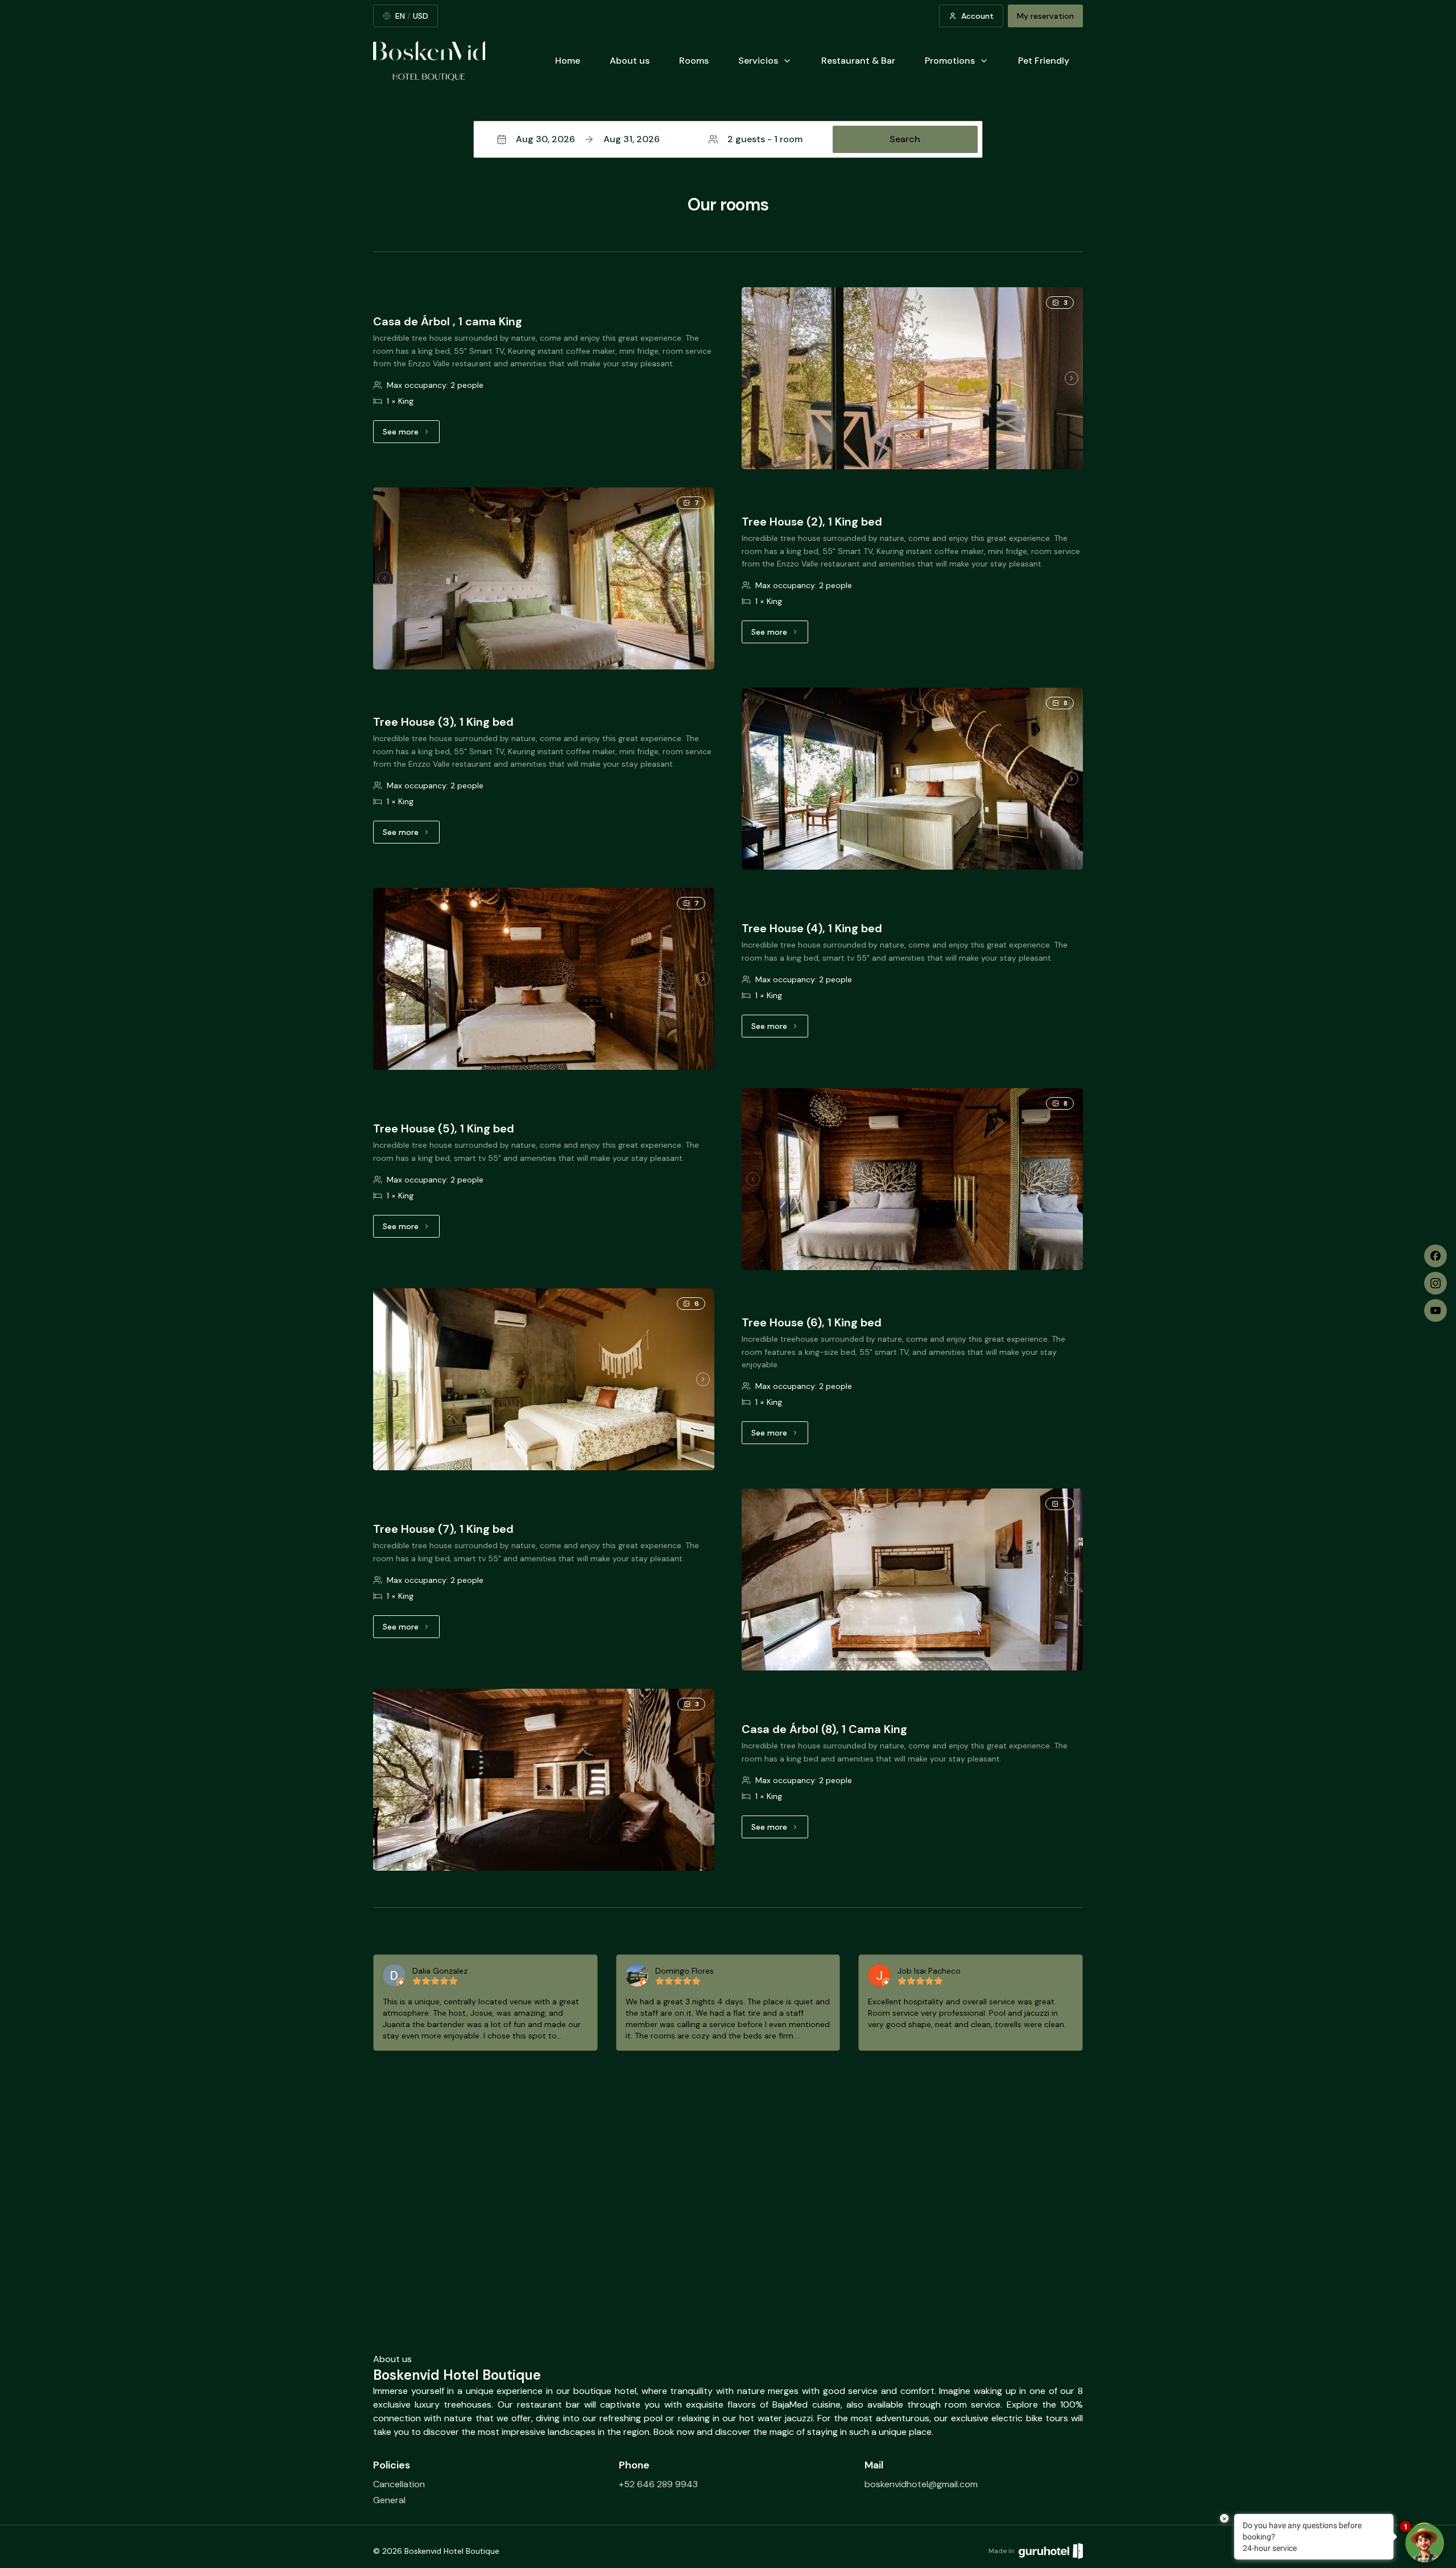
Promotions (950, 61)
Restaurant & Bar (858, 61)
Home (568, 61)
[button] (728, 139)
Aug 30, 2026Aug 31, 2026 (588, 139)
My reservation (1045, 16)
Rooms (694, 61)
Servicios (758, 61)
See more (411, 435)
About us (630, 61)
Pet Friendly (1044, 61)
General (389, 2500)
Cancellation (399, 2484)
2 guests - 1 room (765, 139)
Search (905, 139)
